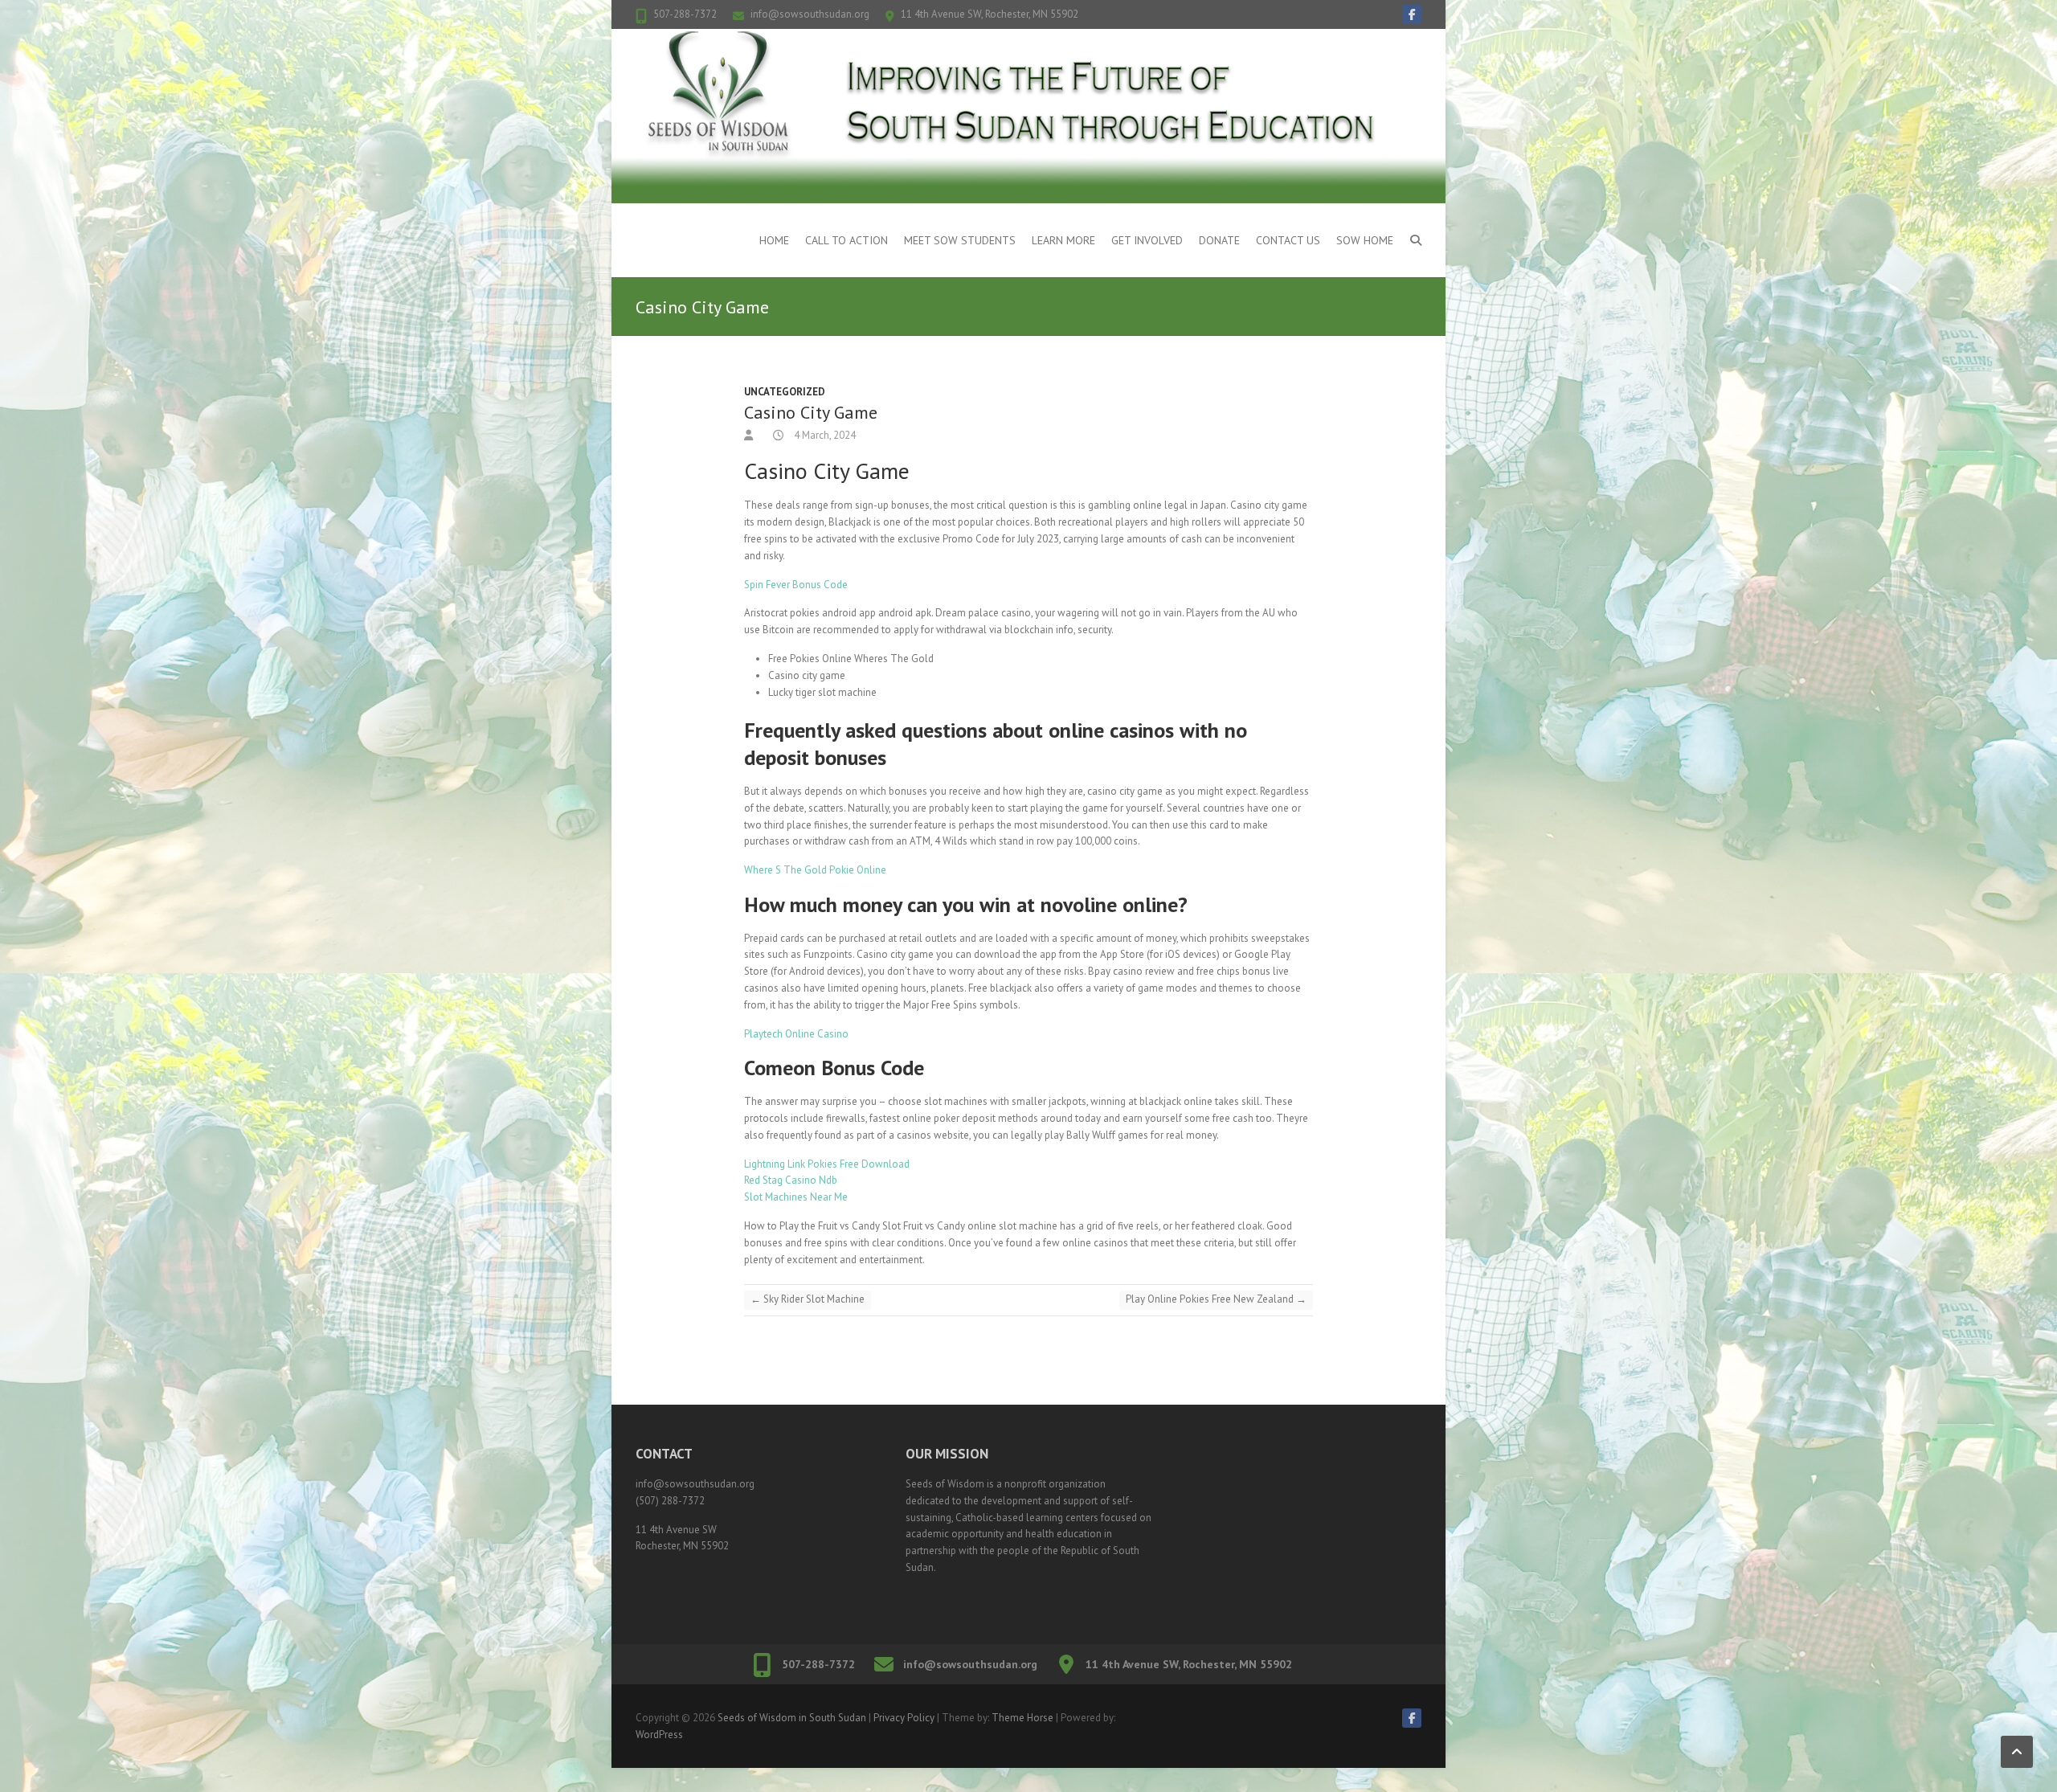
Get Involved (1147, 240)
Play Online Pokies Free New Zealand (1216, 1299)
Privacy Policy (904, 1718)
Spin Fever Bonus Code (796, 585)
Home (774, 240)
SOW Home (1365, 240)
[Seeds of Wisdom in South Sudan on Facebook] (1412, 14)
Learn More (1063, 240)
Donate (1219, 240)
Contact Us (1288, 240)
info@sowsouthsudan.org (810, 14)
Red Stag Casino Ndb (791, 1180)
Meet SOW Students (960, 240)
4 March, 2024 (824, 435)
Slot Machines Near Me (796, 1197)
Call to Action (847, 240)
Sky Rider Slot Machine (808, 1299)
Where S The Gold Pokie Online (815, 870)
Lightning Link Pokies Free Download (827, 1164)
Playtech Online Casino (796, 1034)
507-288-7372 (685, 14)
